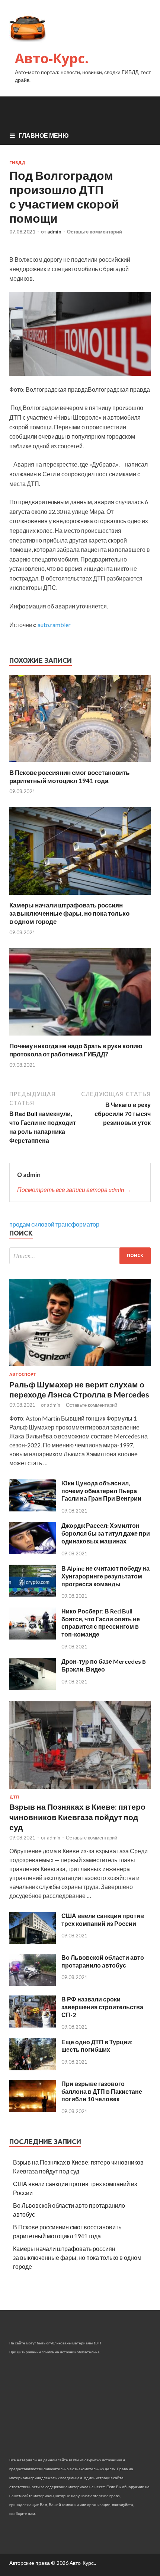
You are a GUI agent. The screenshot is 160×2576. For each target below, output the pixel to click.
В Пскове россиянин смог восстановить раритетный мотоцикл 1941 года (69, 777)
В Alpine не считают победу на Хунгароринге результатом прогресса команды (105, 1576)
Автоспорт (23, 1374)
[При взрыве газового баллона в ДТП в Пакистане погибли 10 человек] (33, 2110)
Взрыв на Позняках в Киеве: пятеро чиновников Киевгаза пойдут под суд (77, 1817)
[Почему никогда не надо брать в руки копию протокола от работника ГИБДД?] (80, 1037)
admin (54, 232)
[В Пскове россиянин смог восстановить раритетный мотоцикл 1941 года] (80, 764)
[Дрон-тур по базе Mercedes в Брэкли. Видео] (33, 1687)
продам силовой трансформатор (54, 1224)
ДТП (14, 1797)
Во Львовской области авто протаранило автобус (103, 1961)
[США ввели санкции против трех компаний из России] (33, 1942)
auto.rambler (54, 625)
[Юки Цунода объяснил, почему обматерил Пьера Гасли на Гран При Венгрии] (33, 1509)
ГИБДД (17, 163)
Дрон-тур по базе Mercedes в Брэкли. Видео (104, 1665)
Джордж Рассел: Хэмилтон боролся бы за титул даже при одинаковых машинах (106, 1533)
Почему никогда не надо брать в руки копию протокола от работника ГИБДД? (76, 1050)
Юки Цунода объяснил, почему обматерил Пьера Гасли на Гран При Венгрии (101, 1491)
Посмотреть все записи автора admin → (74, 1190)
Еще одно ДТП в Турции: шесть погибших (97, 2046)
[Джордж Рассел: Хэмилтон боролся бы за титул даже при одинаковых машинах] (33, 1552)
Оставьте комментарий (95, 232)
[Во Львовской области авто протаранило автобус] (33, 1983)
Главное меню (44, 135)
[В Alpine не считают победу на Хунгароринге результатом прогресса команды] (33, 1594)
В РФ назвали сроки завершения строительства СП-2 (102, 2007)
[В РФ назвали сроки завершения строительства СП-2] (33, 2025)
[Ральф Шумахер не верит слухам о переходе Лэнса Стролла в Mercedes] (80, 1367)
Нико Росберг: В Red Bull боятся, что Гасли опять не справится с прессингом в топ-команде (101, 1623)
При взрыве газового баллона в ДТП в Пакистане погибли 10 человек (102, 2091)
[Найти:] (80, 1256)
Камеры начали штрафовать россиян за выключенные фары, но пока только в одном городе (69, 913)
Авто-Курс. (52, 58)
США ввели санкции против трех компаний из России (103, 1920)
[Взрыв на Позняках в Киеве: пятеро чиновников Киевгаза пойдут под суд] (80, 1790)
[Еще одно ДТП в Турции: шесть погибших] (33, 2068)
